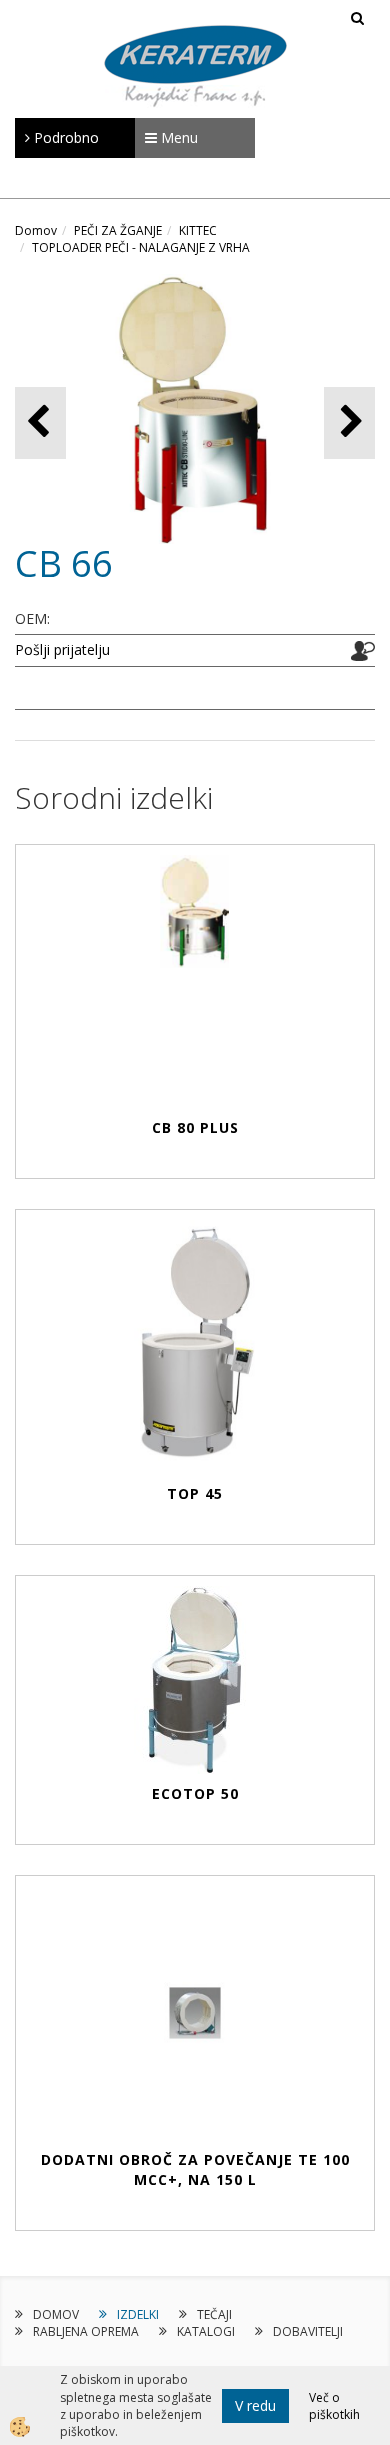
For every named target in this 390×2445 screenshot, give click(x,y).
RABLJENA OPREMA (86, 2331)
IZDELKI (138, 2314)
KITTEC (198, 230)
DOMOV (56, 2314)
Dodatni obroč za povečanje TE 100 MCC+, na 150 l (195, 2169)
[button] (349, 422)
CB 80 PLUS (195, 1127)
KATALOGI (206, 2331)
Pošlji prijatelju (62, 649)
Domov (36, 230)
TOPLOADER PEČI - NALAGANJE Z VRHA (141, 247)
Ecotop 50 (195, 1793)
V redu (255, 2405)
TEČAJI (214, 2314)
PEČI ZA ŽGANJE (118, 230)
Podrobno (64, 137)
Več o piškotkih (334, 2406)
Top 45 (195, 1493)
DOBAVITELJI (308, 2331)
